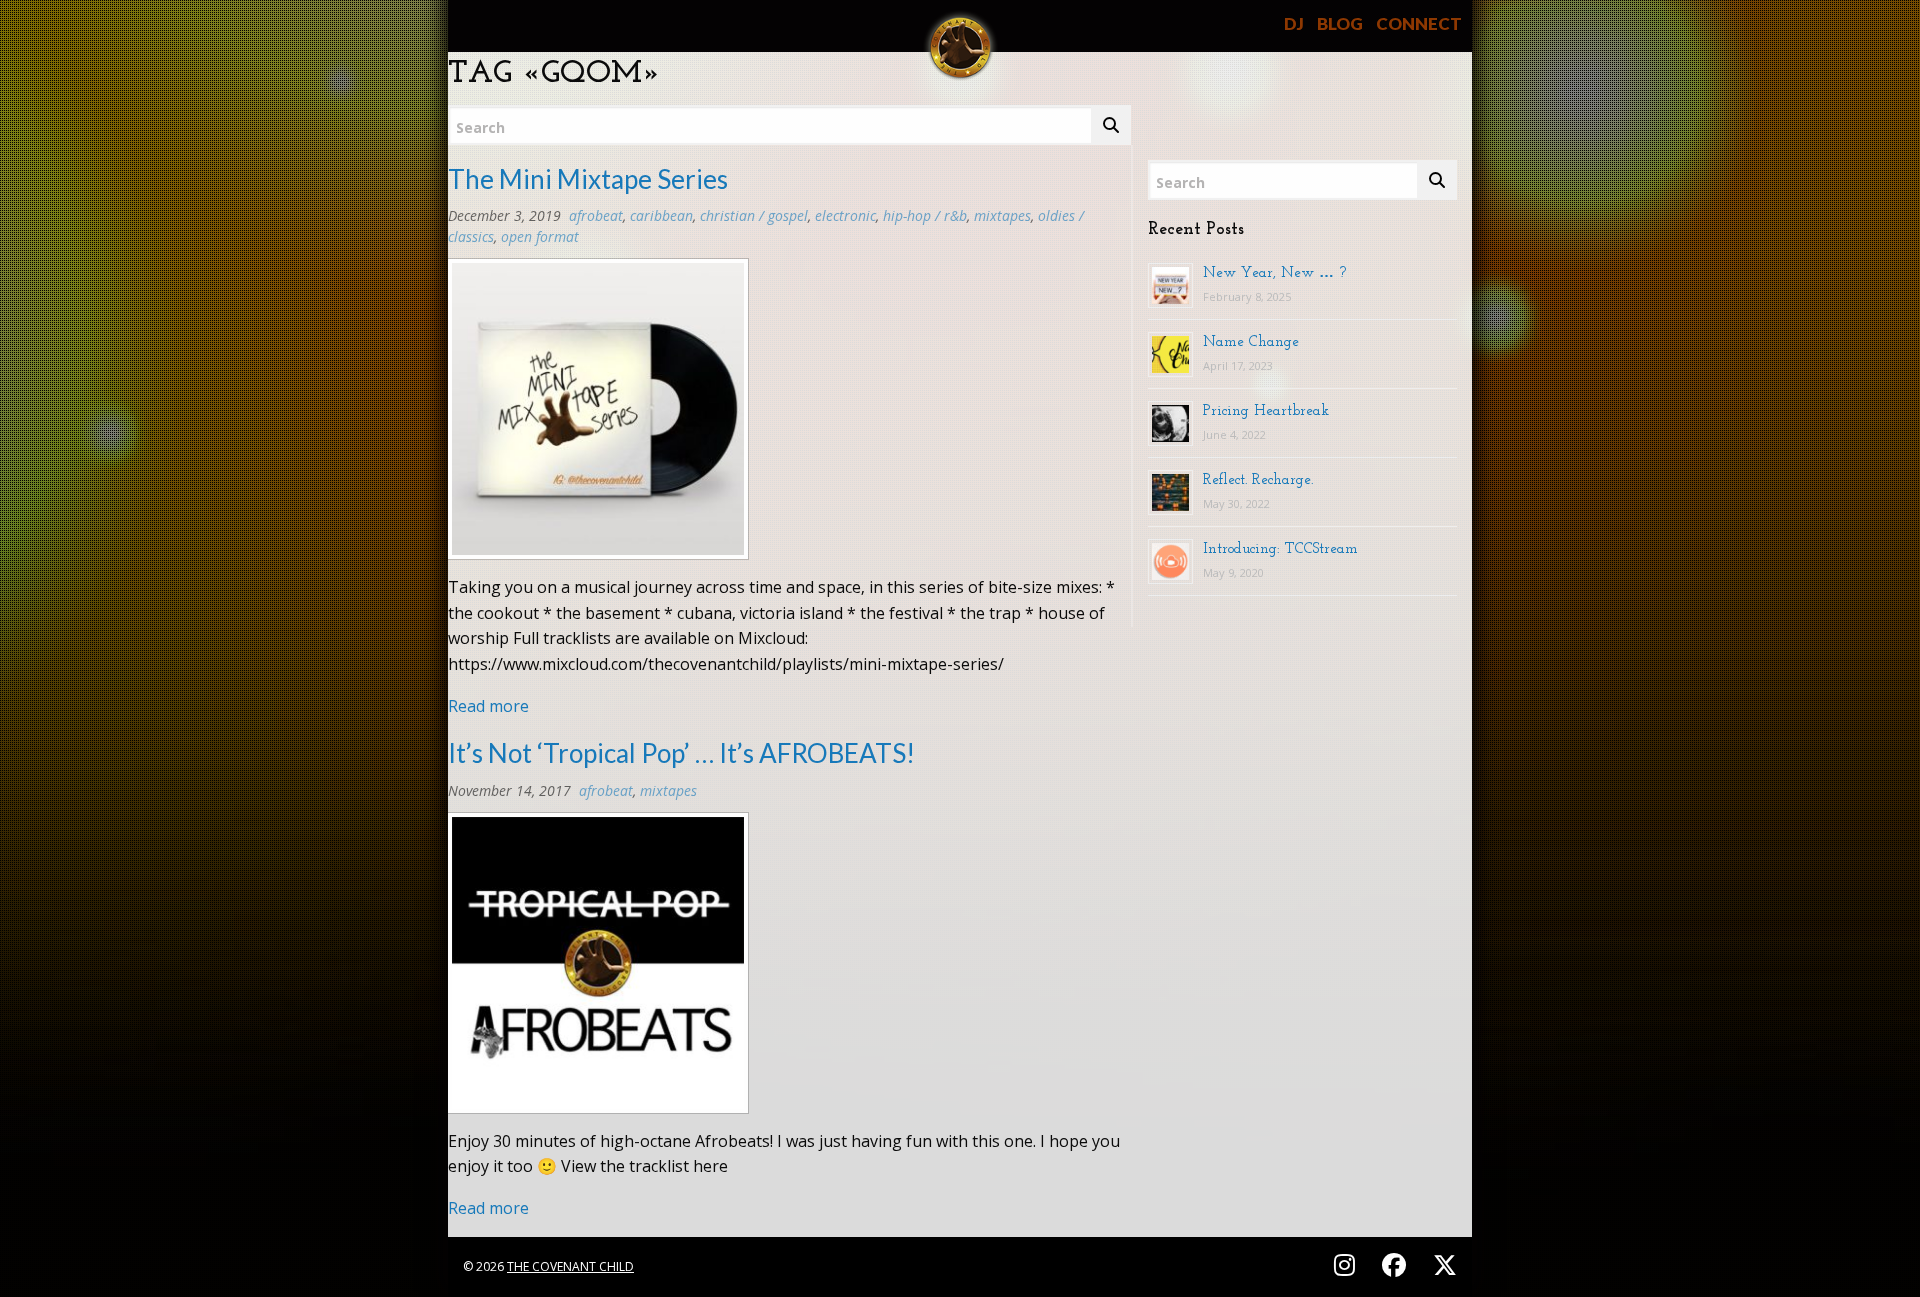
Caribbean (661, 215)
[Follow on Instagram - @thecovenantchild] (1347, 1264)
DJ (1294, 23)
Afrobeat (596, 215)
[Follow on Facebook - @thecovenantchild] (1397, 1264)
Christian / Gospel (754, 215)
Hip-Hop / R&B (925, 215)
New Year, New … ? (1274, 272)
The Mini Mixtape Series (588, 179)
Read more (488, 706)
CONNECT (1419, 23)
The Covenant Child (570, 1266)
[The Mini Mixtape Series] (598, 415)
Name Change (1251, 341)
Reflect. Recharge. (1258, 479)
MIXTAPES (1002, 215)
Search (480, 127)
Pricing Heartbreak (1266, 410)
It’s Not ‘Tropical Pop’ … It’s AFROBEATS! (681, 753)
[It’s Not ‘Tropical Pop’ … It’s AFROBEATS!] (598, 969)
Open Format (540, 236)
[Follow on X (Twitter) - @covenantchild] (1441, 1264)
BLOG (1340, 23)
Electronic (845, 215)
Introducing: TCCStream (1280, 548)
